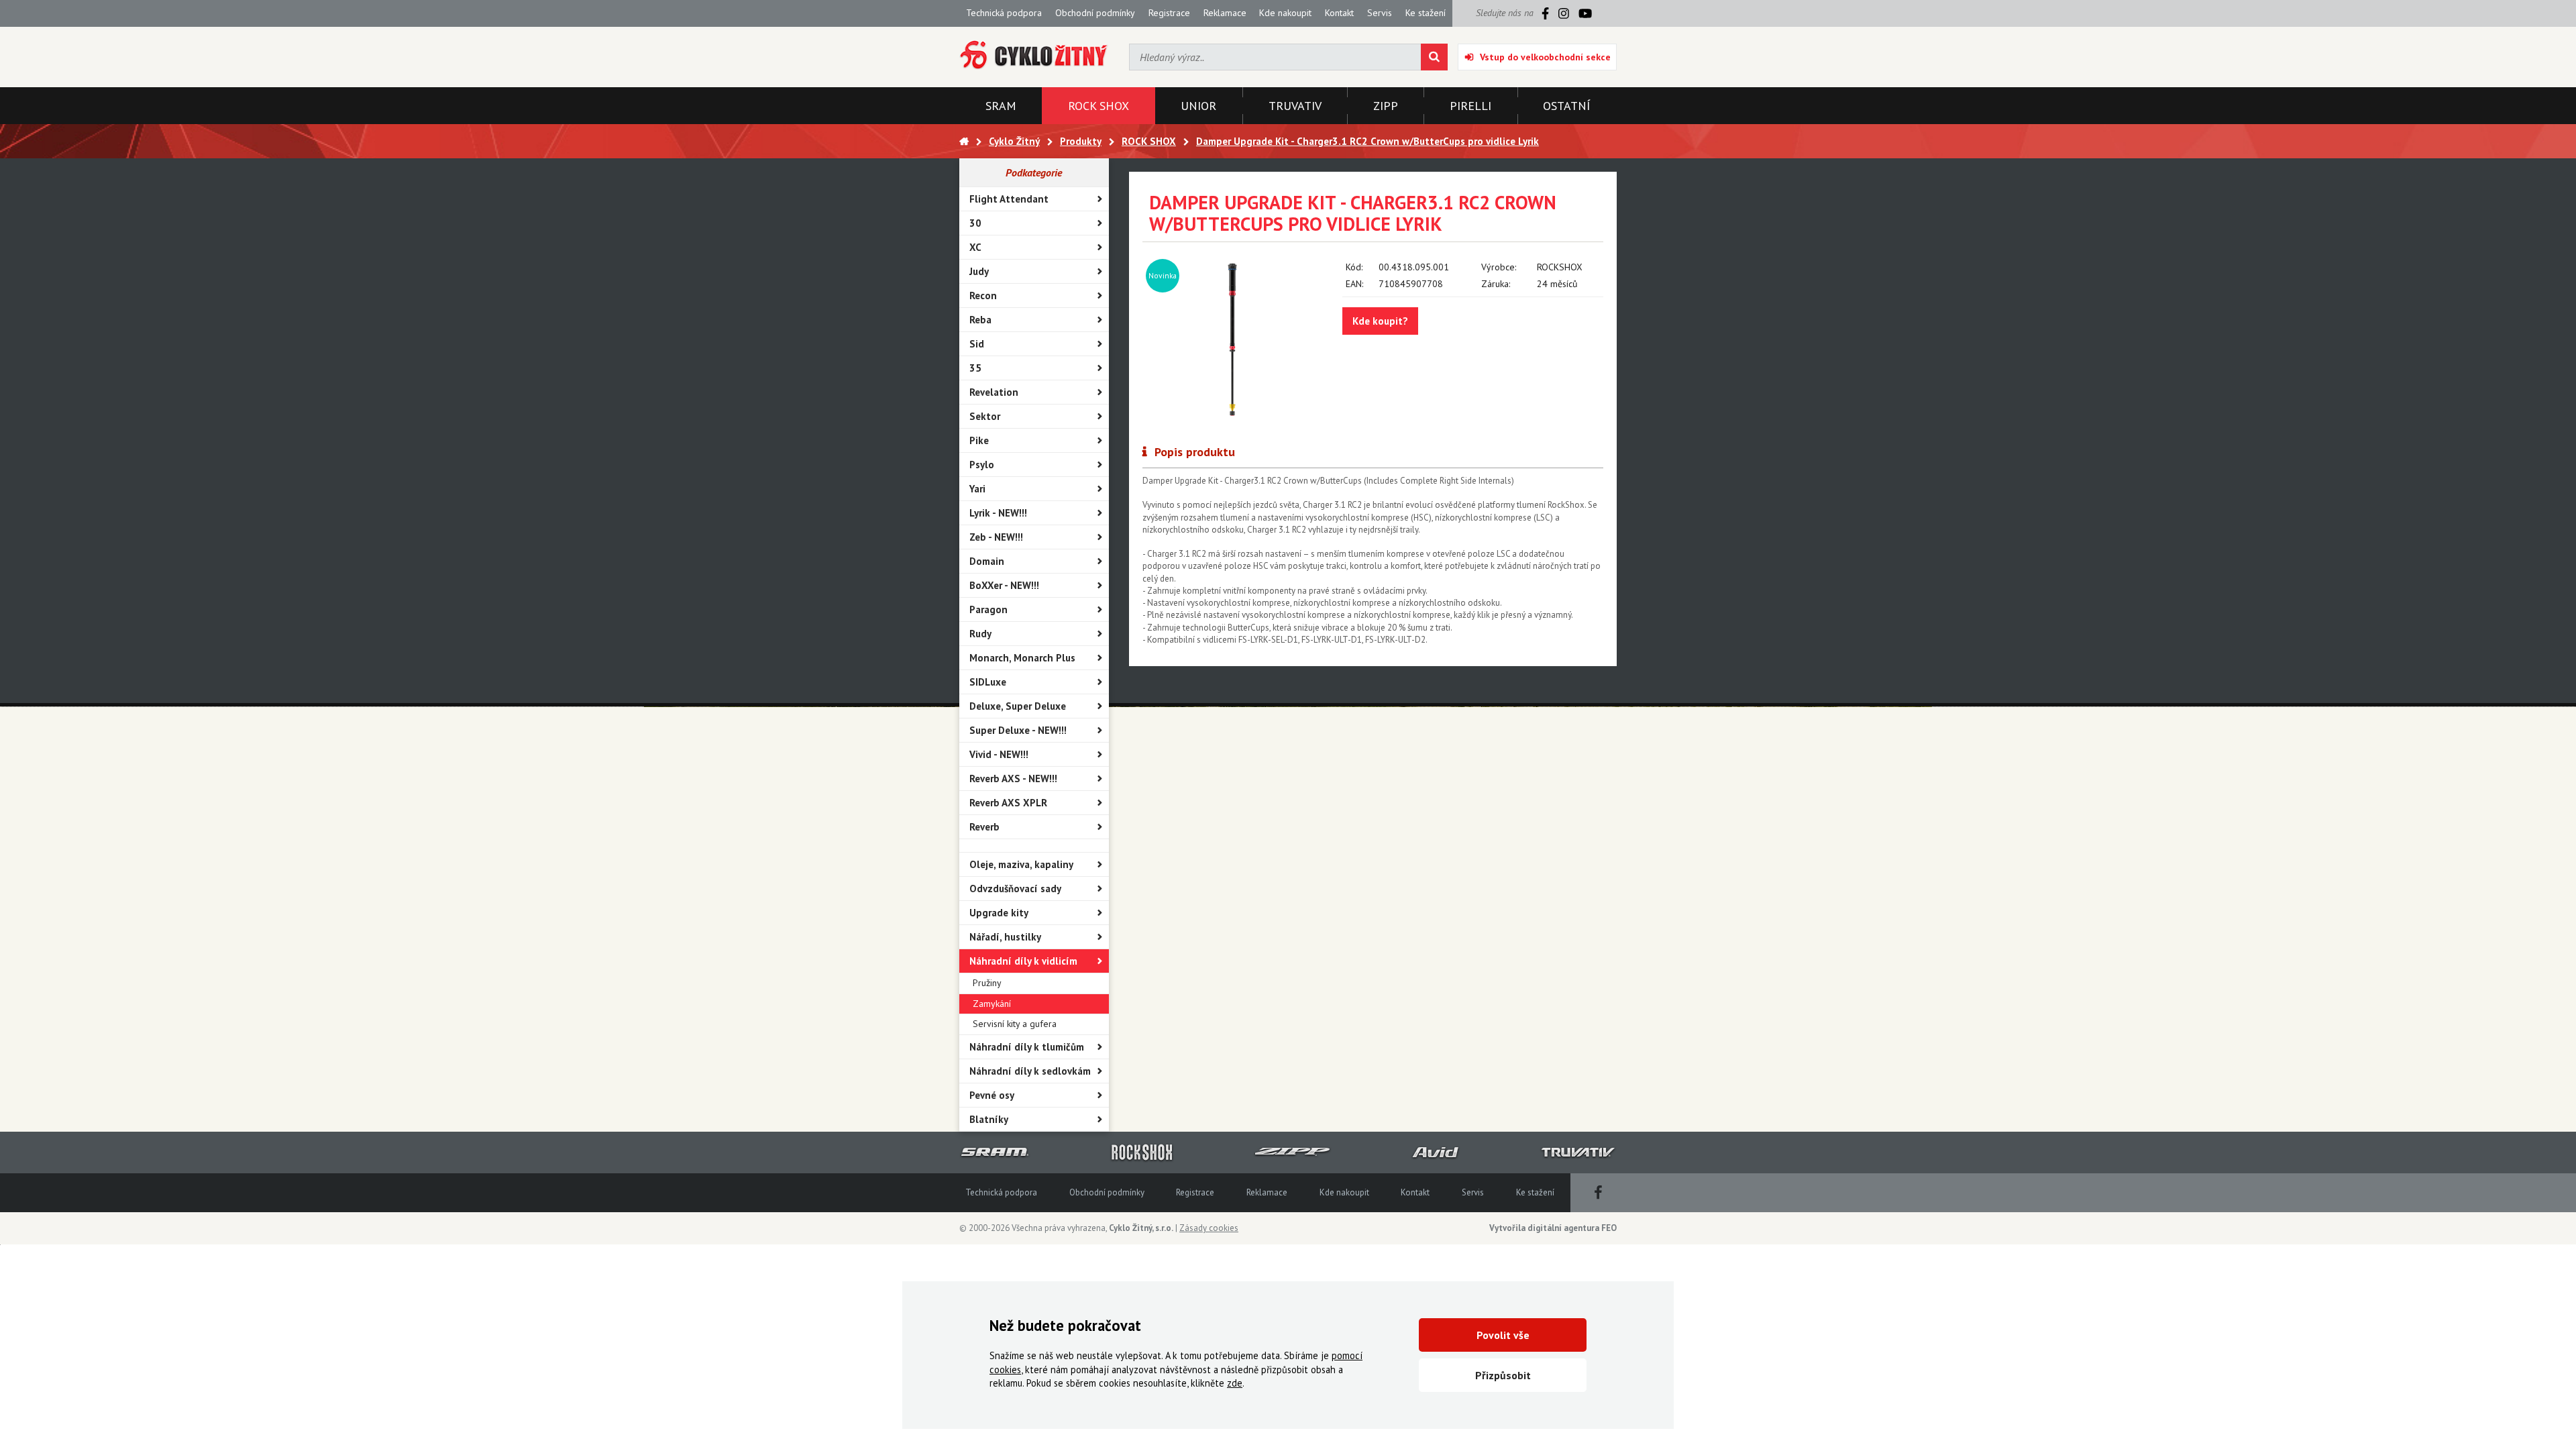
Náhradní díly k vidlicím (1023, 961)
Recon (983, 296)
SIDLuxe (988, 682)
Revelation (994, 392)
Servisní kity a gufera (1015, 1024)
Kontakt (1339, 13)
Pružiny (987, 983)
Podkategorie (1034, 172)
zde (1235, 1383)
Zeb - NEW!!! (996, 537)
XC (975, 247)
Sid (977, 344)
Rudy (980, 634)
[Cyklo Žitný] (1034, 55)
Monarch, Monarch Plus (1022, 658)
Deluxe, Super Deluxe (1018, 706)
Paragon (988, 609)
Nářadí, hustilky (1005, 937)
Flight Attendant (1009, 199)
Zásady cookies (1209, 1228)
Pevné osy (992, 1095)
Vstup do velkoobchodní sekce (1545, 57)
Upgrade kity (999, 913)
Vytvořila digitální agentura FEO (1553, 1228)
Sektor (985, 416)
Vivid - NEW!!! (999, 754)
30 (975, 223)
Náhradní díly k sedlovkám (1030, 1071)
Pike (979, 440)
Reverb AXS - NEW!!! (1013, 779)
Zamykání (992, 1004)
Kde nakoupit (1285, 13)
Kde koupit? (1380, 321)
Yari (977, 489)
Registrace (1169, 13)
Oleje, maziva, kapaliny (1021, 864)
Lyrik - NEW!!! (998, 513)
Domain (987, 561)
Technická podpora (1004, 13)
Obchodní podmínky (1095, 13)
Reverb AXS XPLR (1008, 803)
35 (975, 368)
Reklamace (1225, 13)
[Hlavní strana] (964, 141)
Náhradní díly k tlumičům (1027, 1047)
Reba (980, 320)
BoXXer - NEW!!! (1004, 585)
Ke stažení (1426, 13)
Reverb (984, 827)
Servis (1380, 13)
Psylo (982, 465)
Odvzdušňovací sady (1015, 889)
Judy (979, 271)
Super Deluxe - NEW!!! (1018, 730)
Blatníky (989, 1119)
